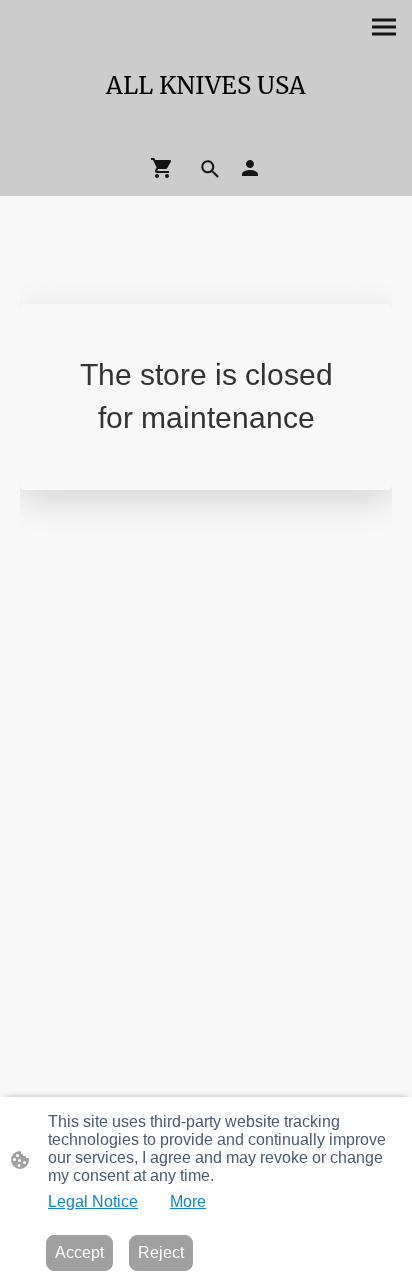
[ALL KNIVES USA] (206, 129)
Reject (161, 1252)
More (188, 1201)
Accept (79, 1252)
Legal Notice (93, 1201)
